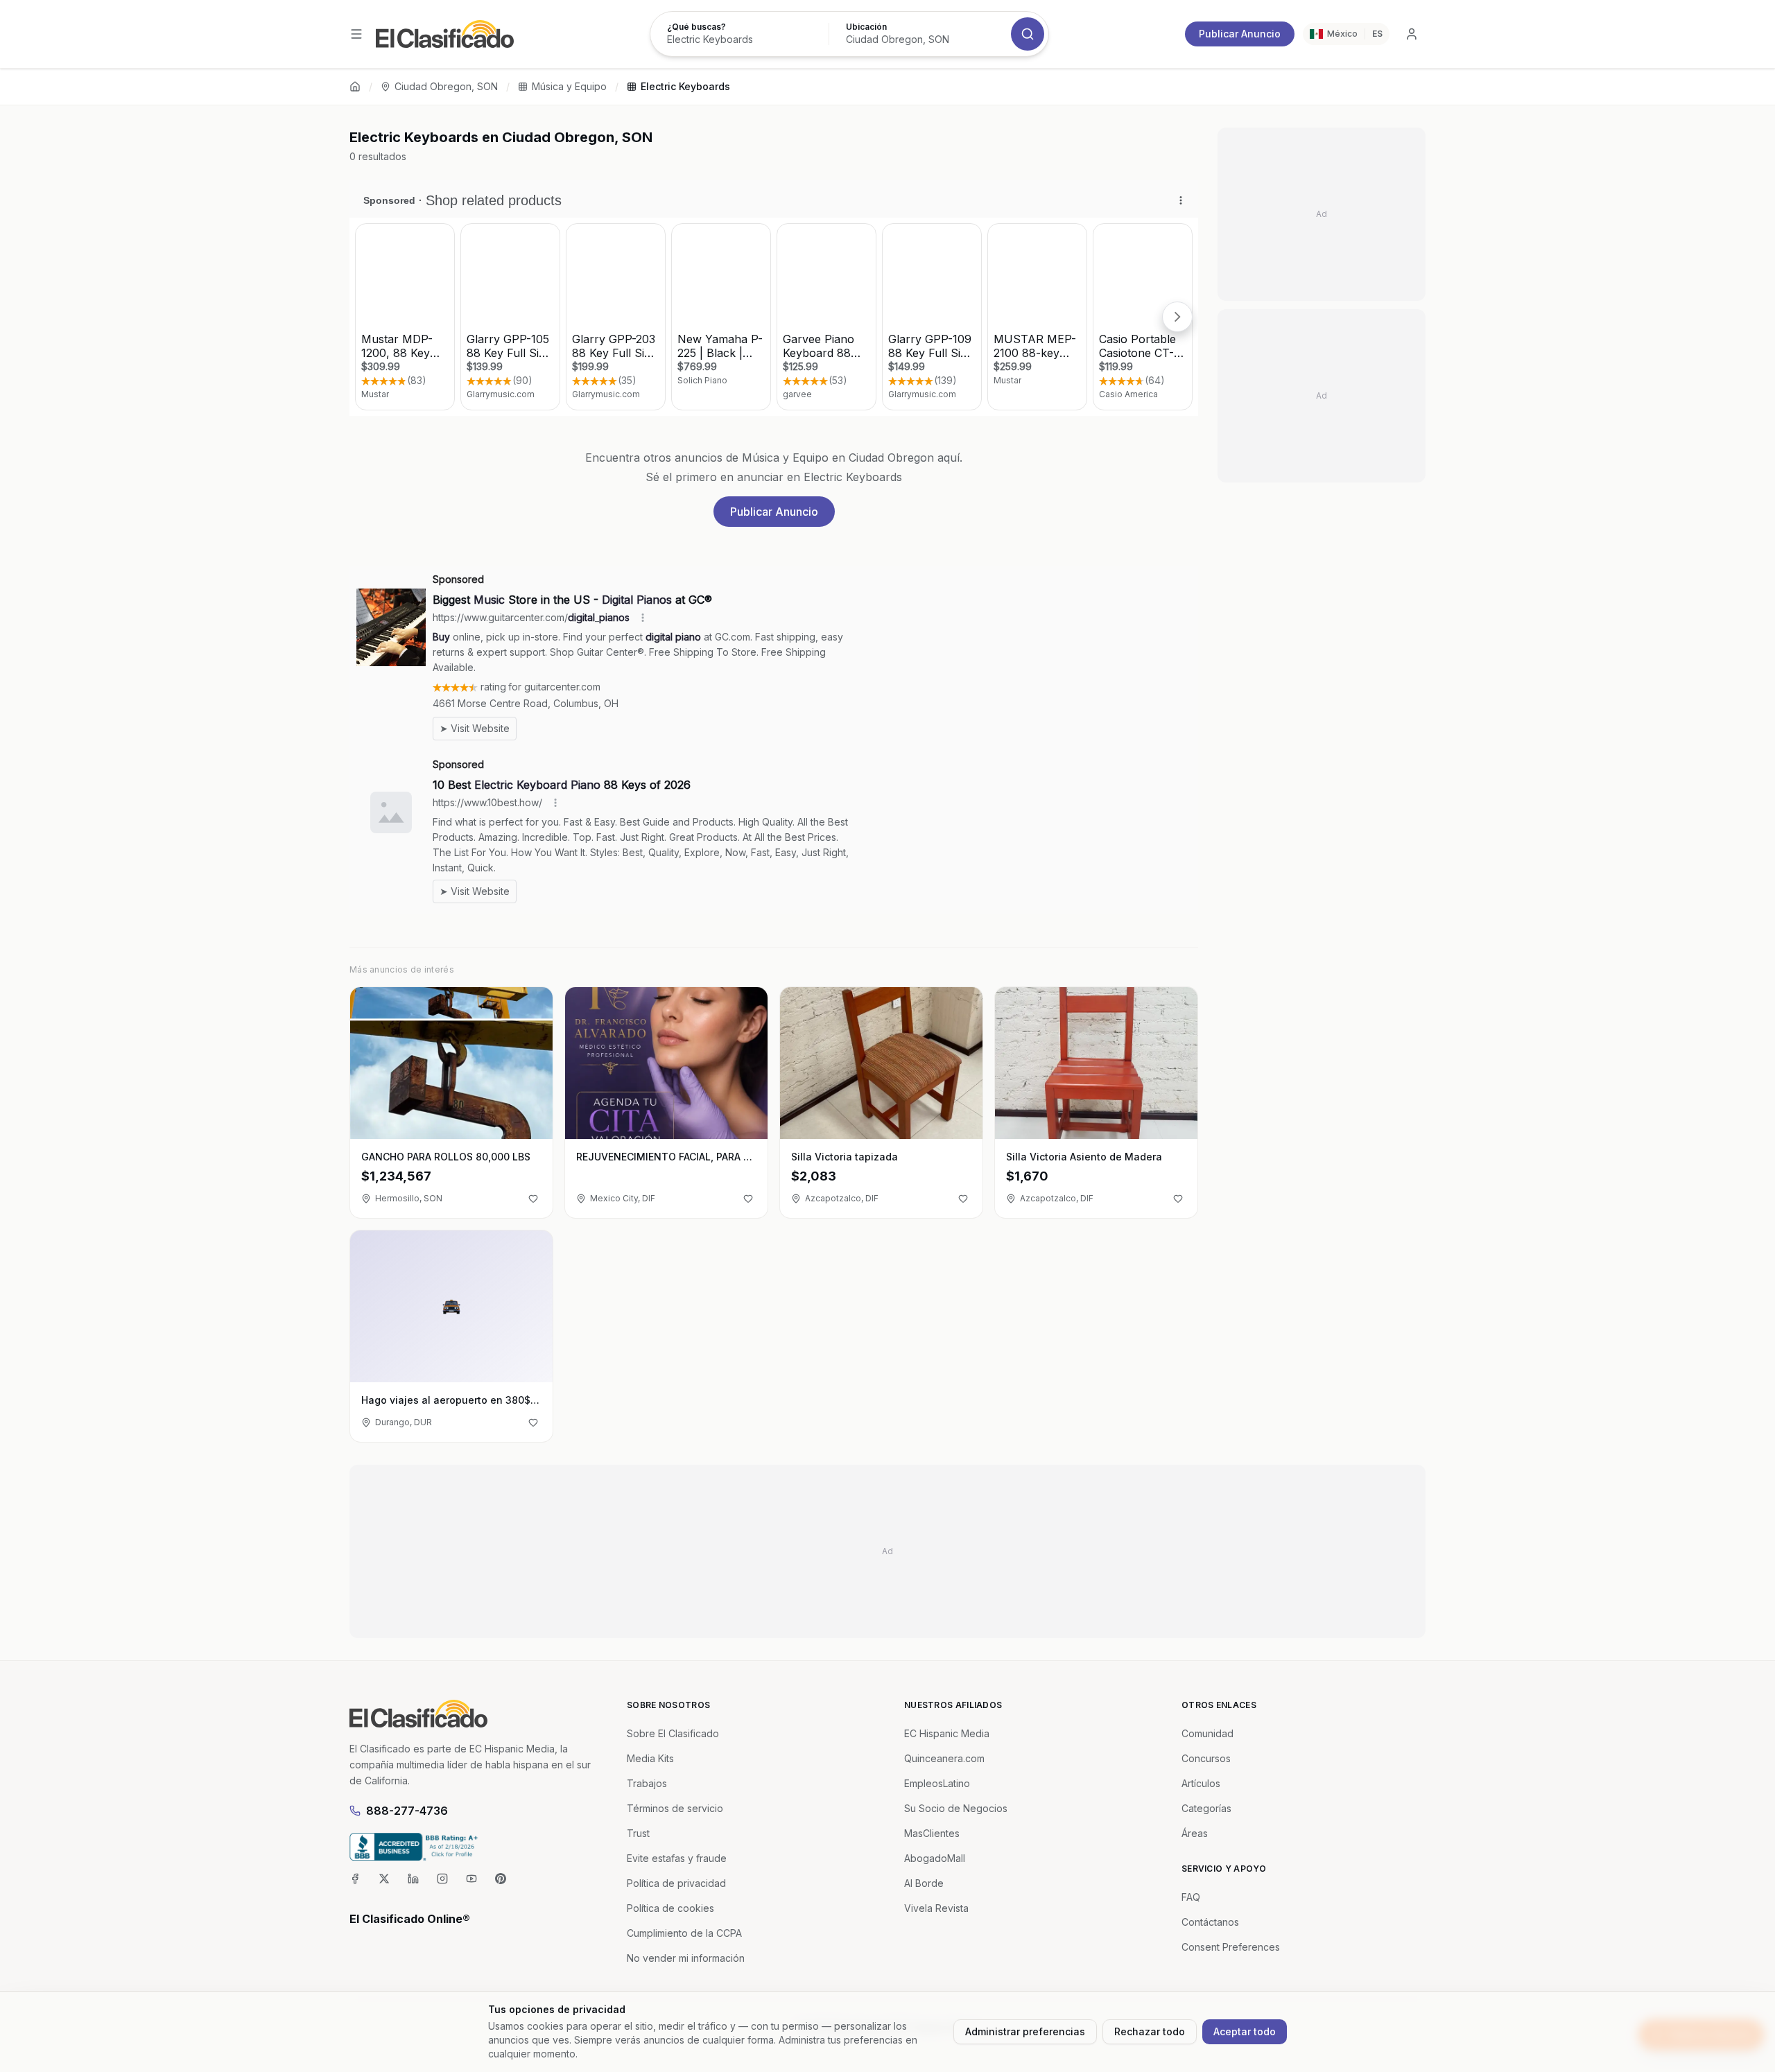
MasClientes (932, 1833)
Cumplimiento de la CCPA (684, 1933)
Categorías (1206, 1808)
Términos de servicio (675, 1808)
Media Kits (650, 1758)
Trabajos (647, 1783)
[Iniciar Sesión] (1412, 34)
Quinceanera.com (944, 1758)
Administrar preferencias (1025, 2031)
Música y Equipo (569, 86)
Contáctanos (1210, 1922)
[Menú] (356, 34)
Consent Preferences (1231, 1947)
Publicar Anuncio (1240, 34)
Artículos (1201, 1783)
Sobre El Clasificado (673, 1733)
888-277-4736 (407, 1811)
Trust (638, 1833)
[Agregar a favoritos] (533, 1199)
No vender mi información (686, 1958)
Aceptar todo (1245, 2031)
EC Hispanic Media (947, 1733)
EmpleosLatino (937, 1783)
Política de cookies (670, 1908)
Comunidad (1207, 1733)
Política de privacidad (676, 1883)
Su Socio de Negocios (956, 1808)
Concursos (1206, 1758)
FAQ (1191, 1897)
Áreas (1195, 1833)
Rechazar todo (1150, 2031)
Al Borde (924, 1883)
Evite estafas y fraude (677, 1858)
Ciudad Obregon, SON (446, 86)
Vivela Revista (936, 1908)
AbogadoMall (935, 1858)
